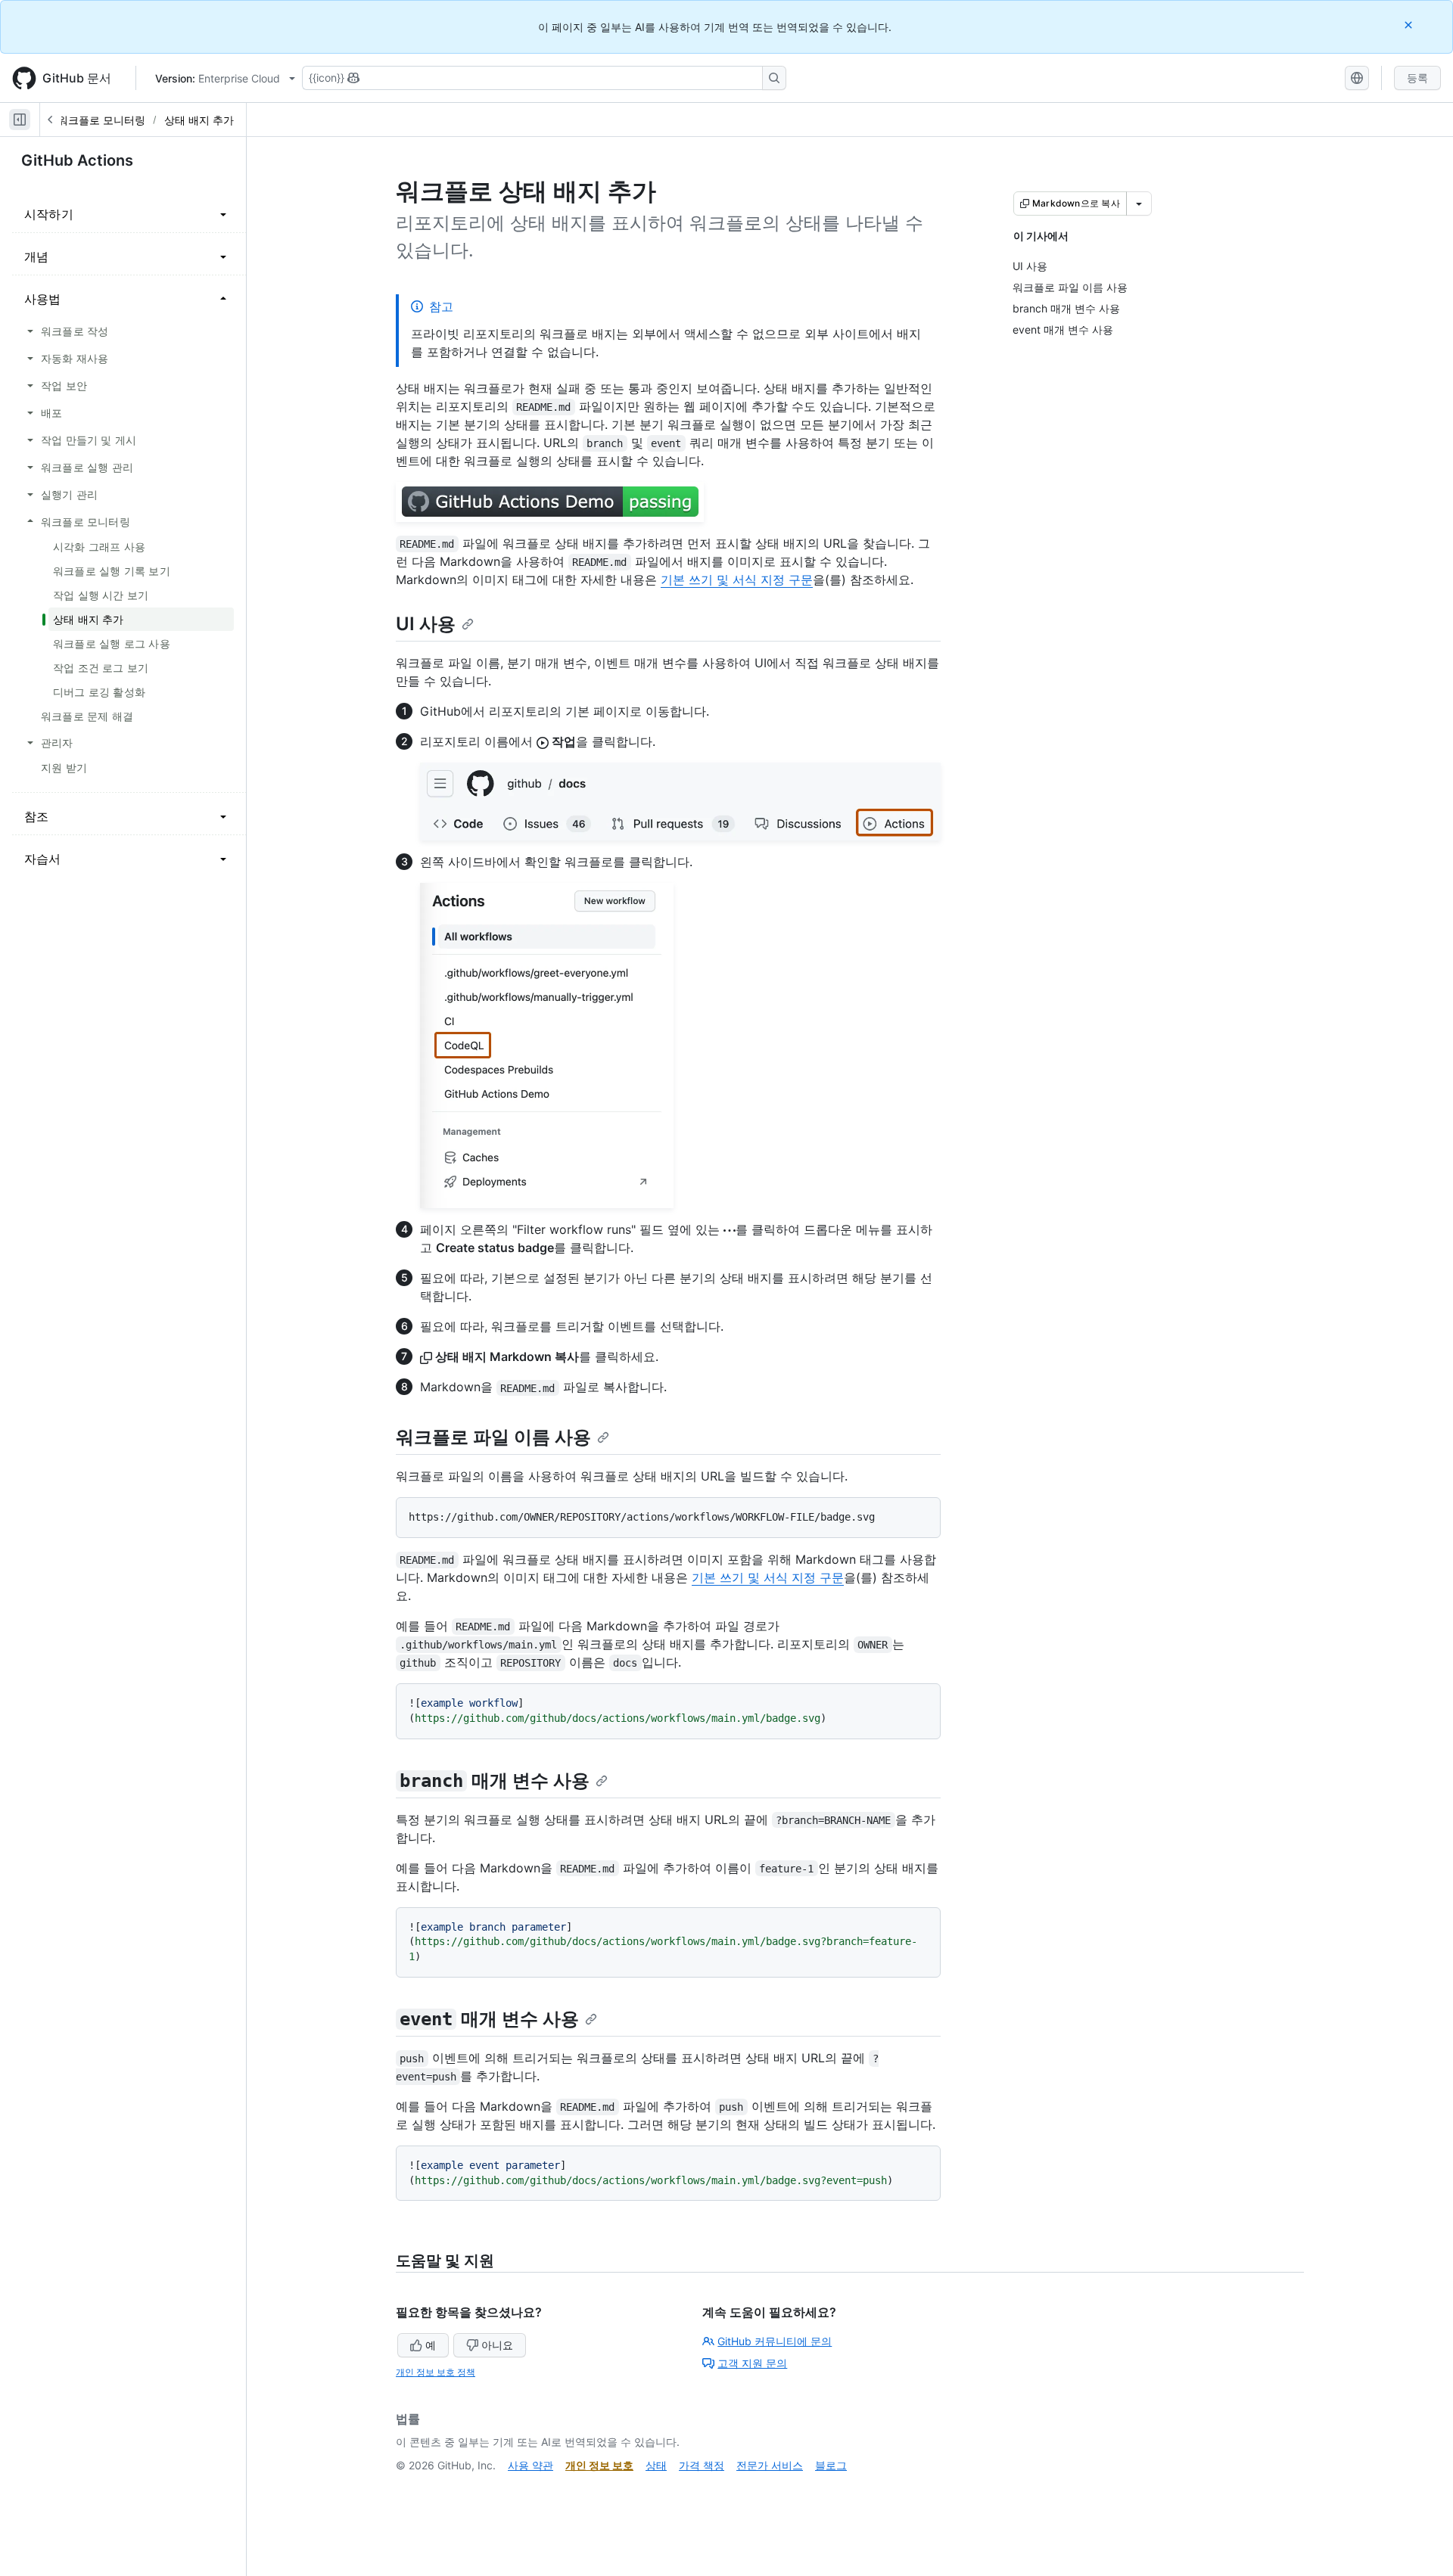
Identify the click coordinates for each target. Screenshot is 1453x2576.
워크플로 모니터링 (101, 120)
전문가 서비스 (770, 2465)
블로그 (831, 2465)
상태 (656, 2465)
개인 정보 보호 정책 (436, 2372)
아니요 (497, 2345)
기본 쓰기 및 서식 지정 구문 (737, 580)
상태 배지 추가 (199, 120)
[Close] (1410, 25)
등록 (1417, 78)
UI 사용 (426, 624)
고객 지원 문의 (752, 2363)
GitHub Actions (77, 160)
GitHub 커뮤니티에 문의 (775, 2341)
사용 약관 (530, 2465)
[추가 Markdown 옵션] (1139, 204)
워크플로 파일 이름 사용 (493, 1437)
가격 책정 (702, 2465)
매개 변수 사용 (495, 1781)
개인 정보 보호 (599, 2465)
